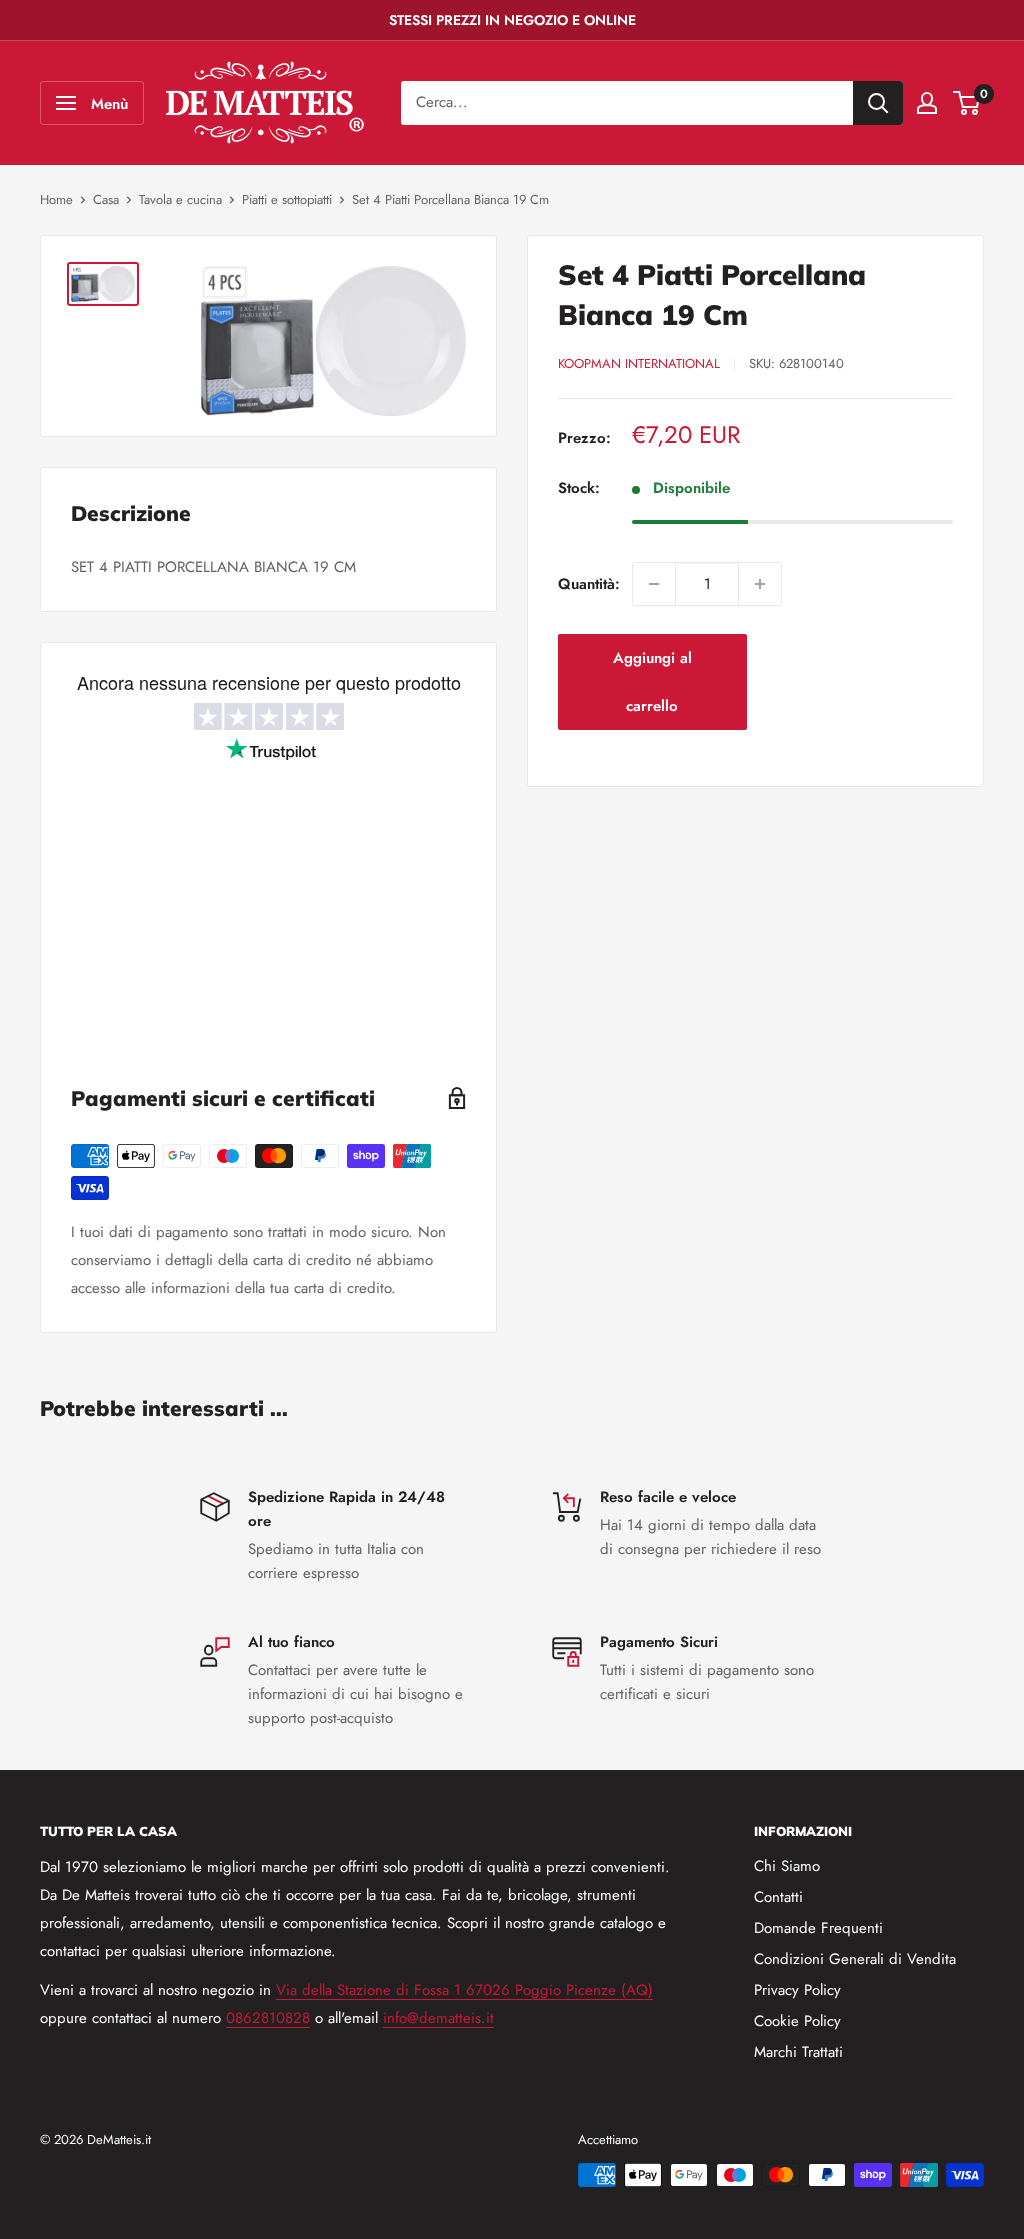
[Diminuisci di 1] (654, 584)
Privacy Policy (797, 1990)
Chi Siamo (787, 1866)
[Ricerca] (878, 103)
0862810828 (268, 2018)
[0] (967, 103)
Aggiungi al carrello (652, 682)
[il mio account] (927, 103)
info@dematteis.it (438, 2018)
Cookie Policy (797, 2021)
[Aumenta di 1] (760, 584)
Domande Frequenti (818, 1928)
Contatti (778, 1897)
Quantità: (589, 584)
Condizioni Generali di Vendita (855, 1959)
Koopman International (639, 363)
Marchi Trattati (798, 2052)
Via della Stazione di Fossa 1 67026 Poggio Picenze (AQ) (464, 1990)
